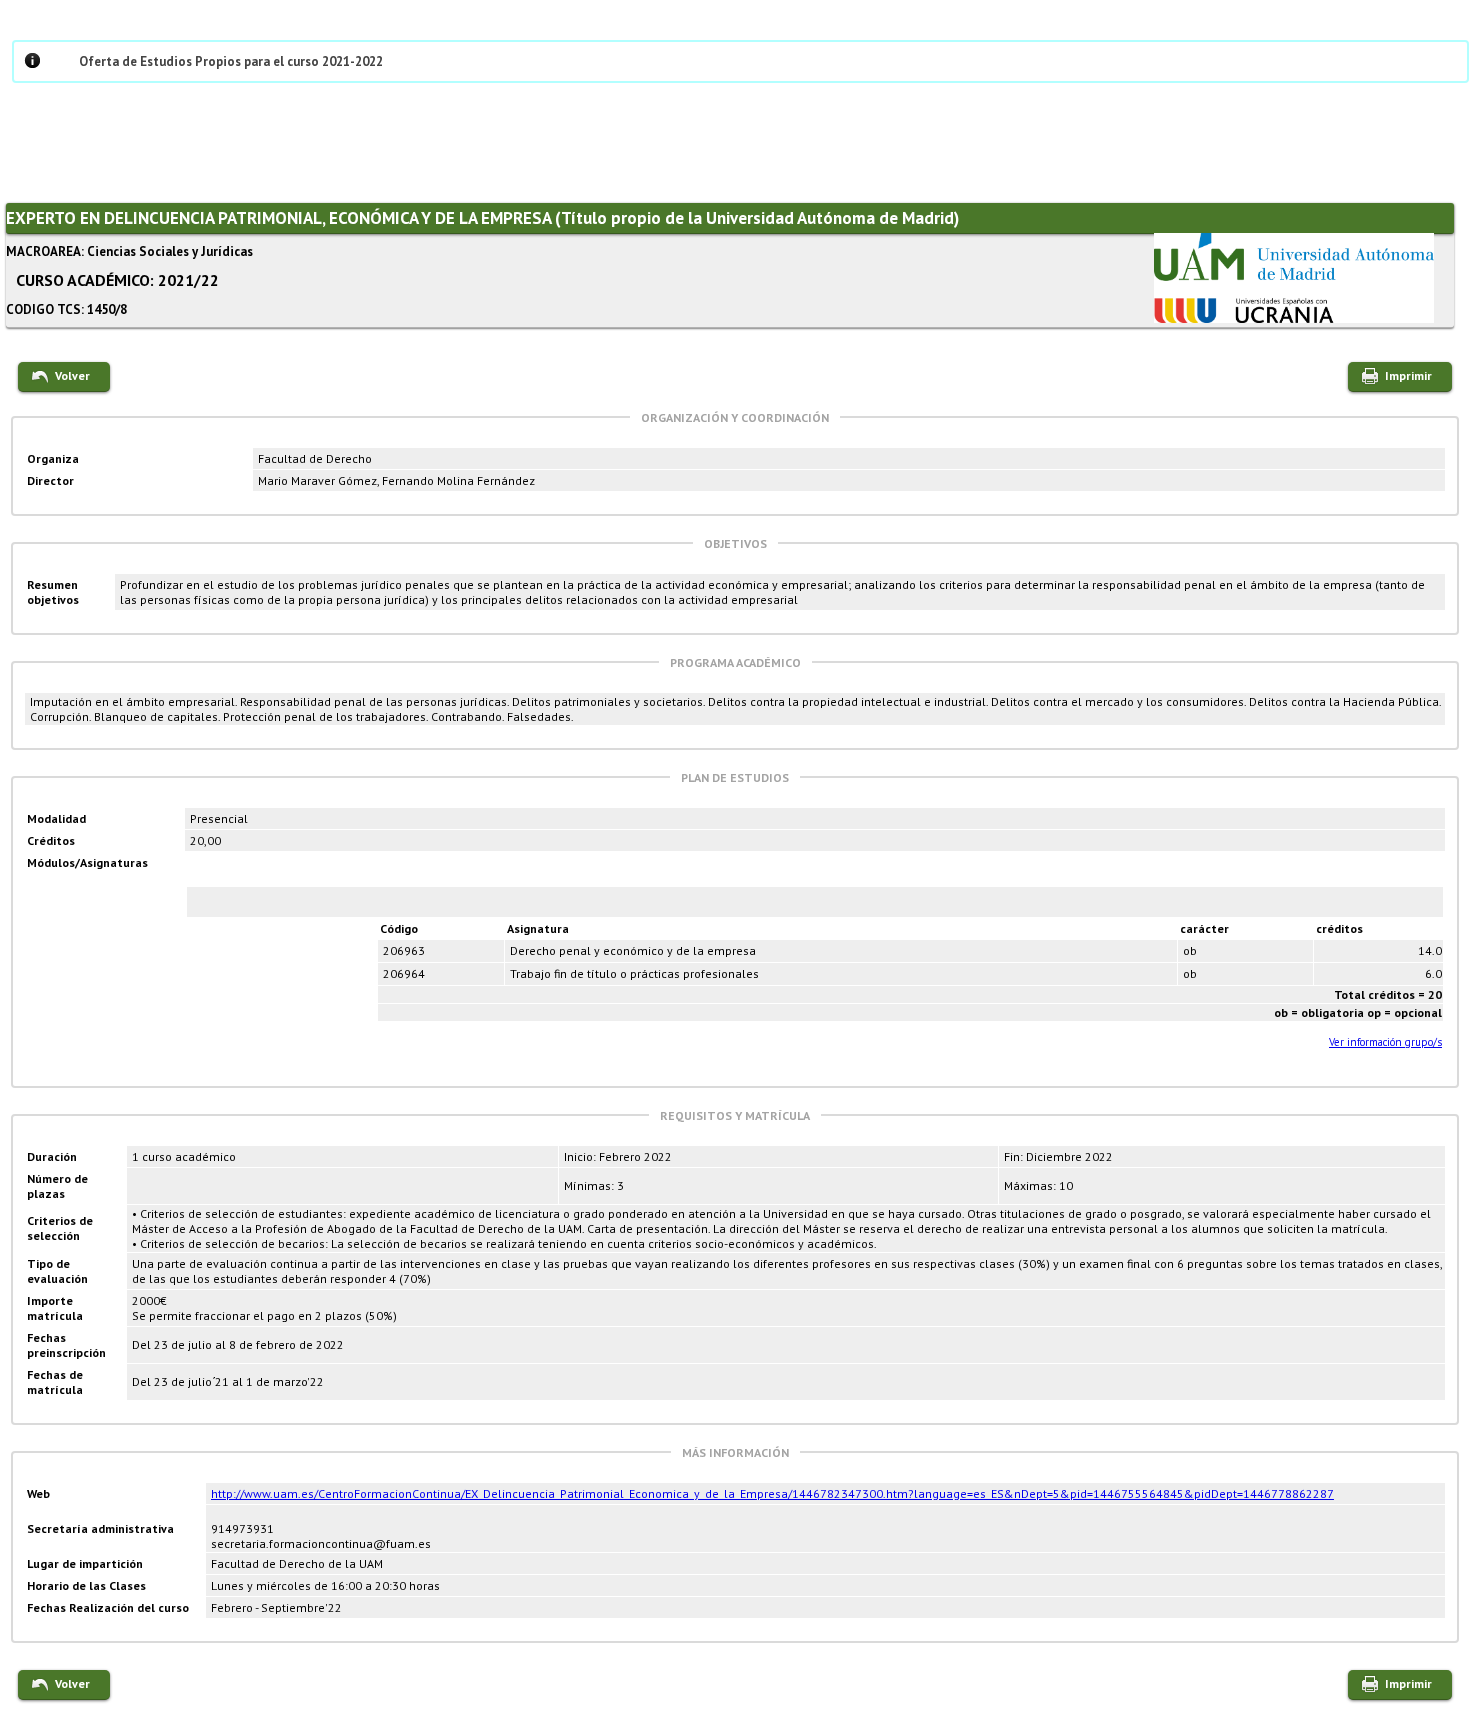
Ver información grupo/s (1385, 1042)
